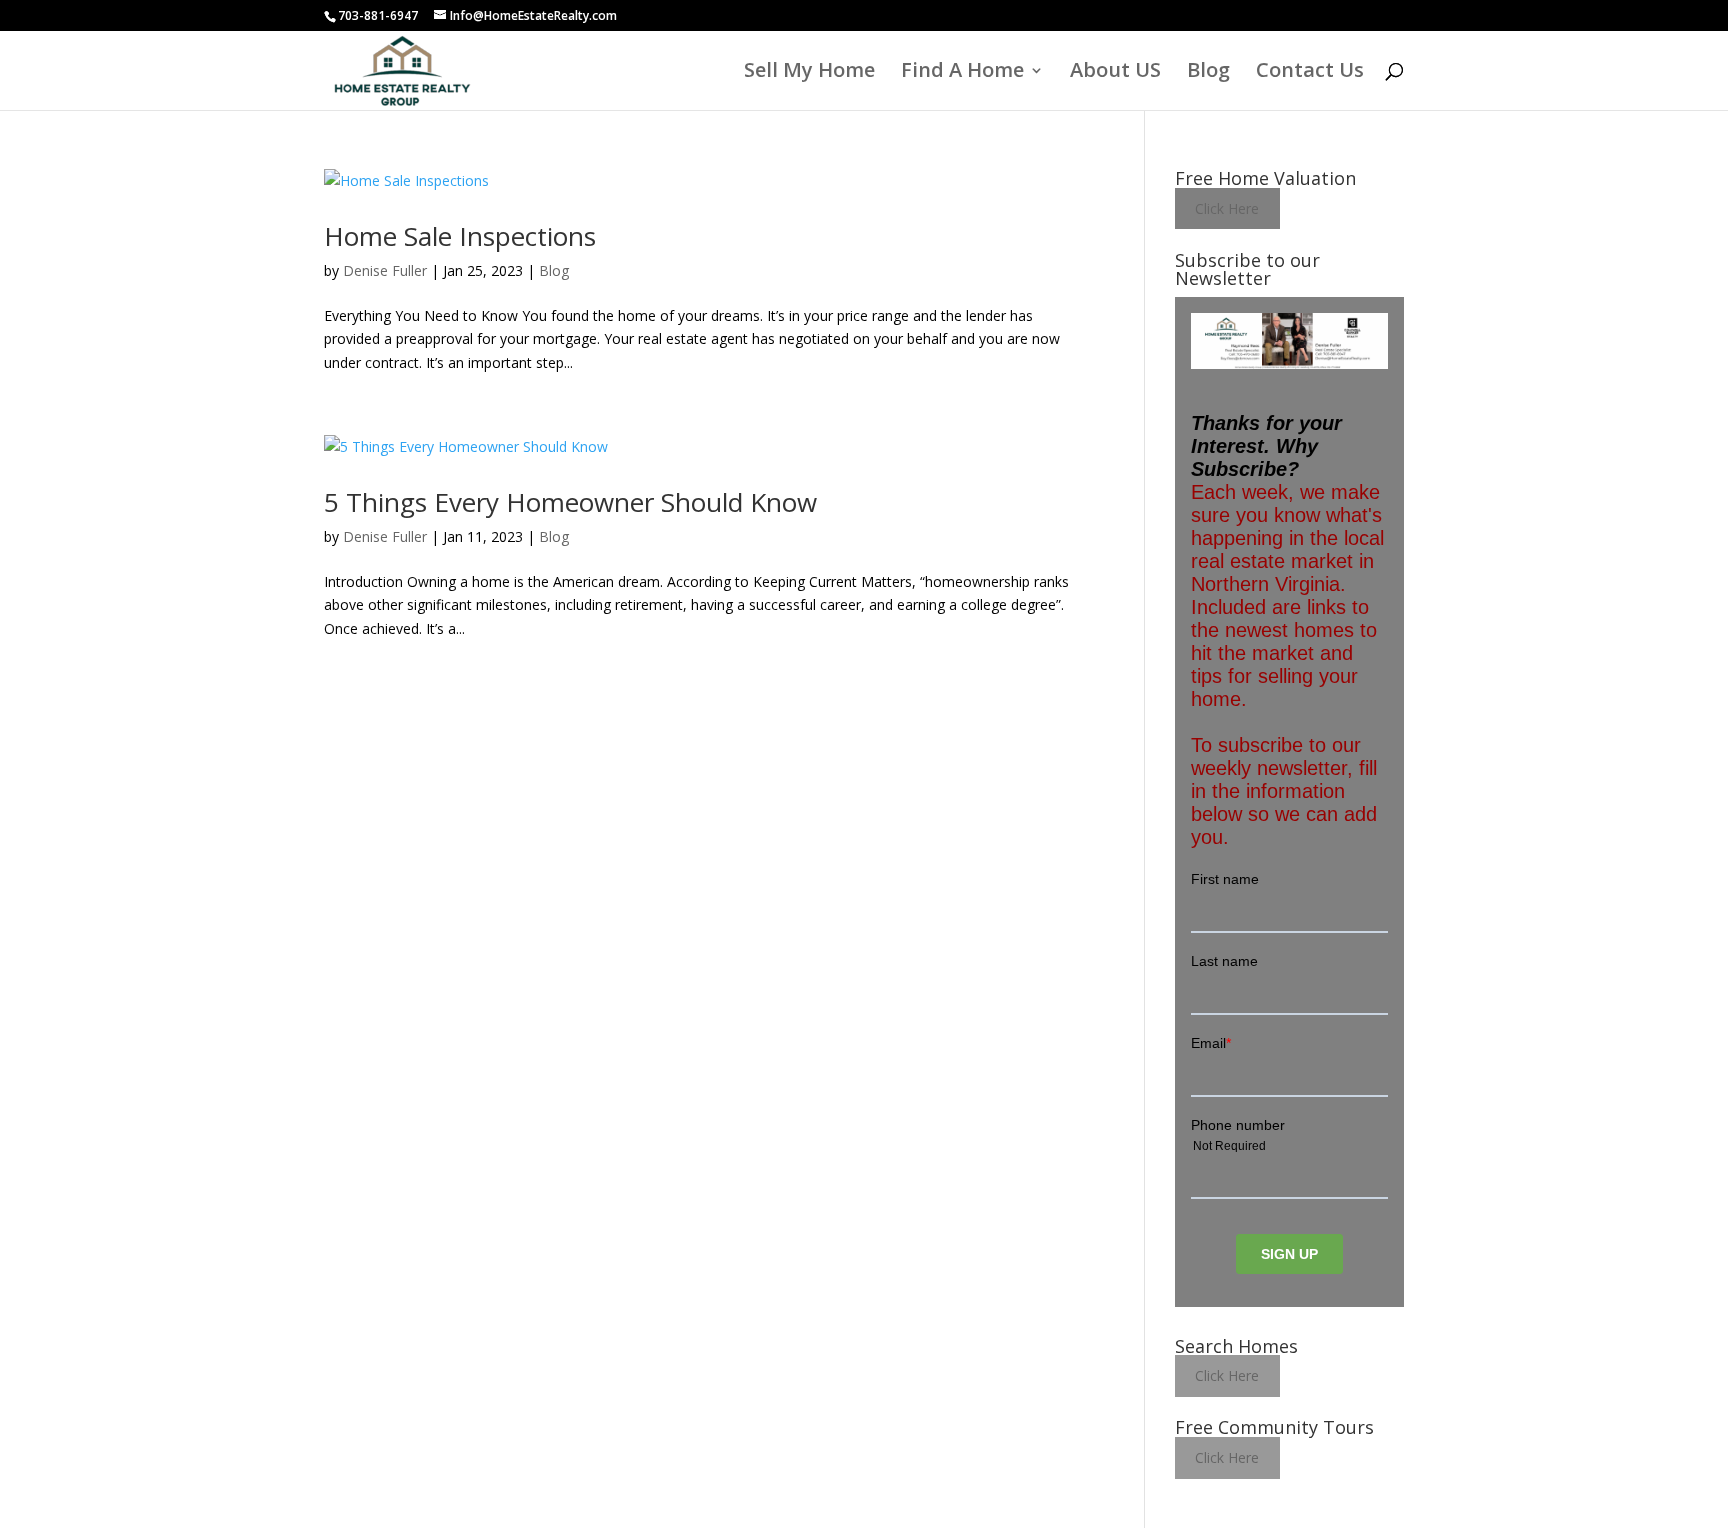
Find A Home (962, 73)
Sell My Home (809, 73)
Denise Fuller (385, 270)
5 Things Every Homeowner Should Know (570, 502)
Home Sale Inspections (460, 236)
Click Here (1227, 208)
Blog (1208, 73)
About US (1115, 73)
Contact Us (1310, 73)
